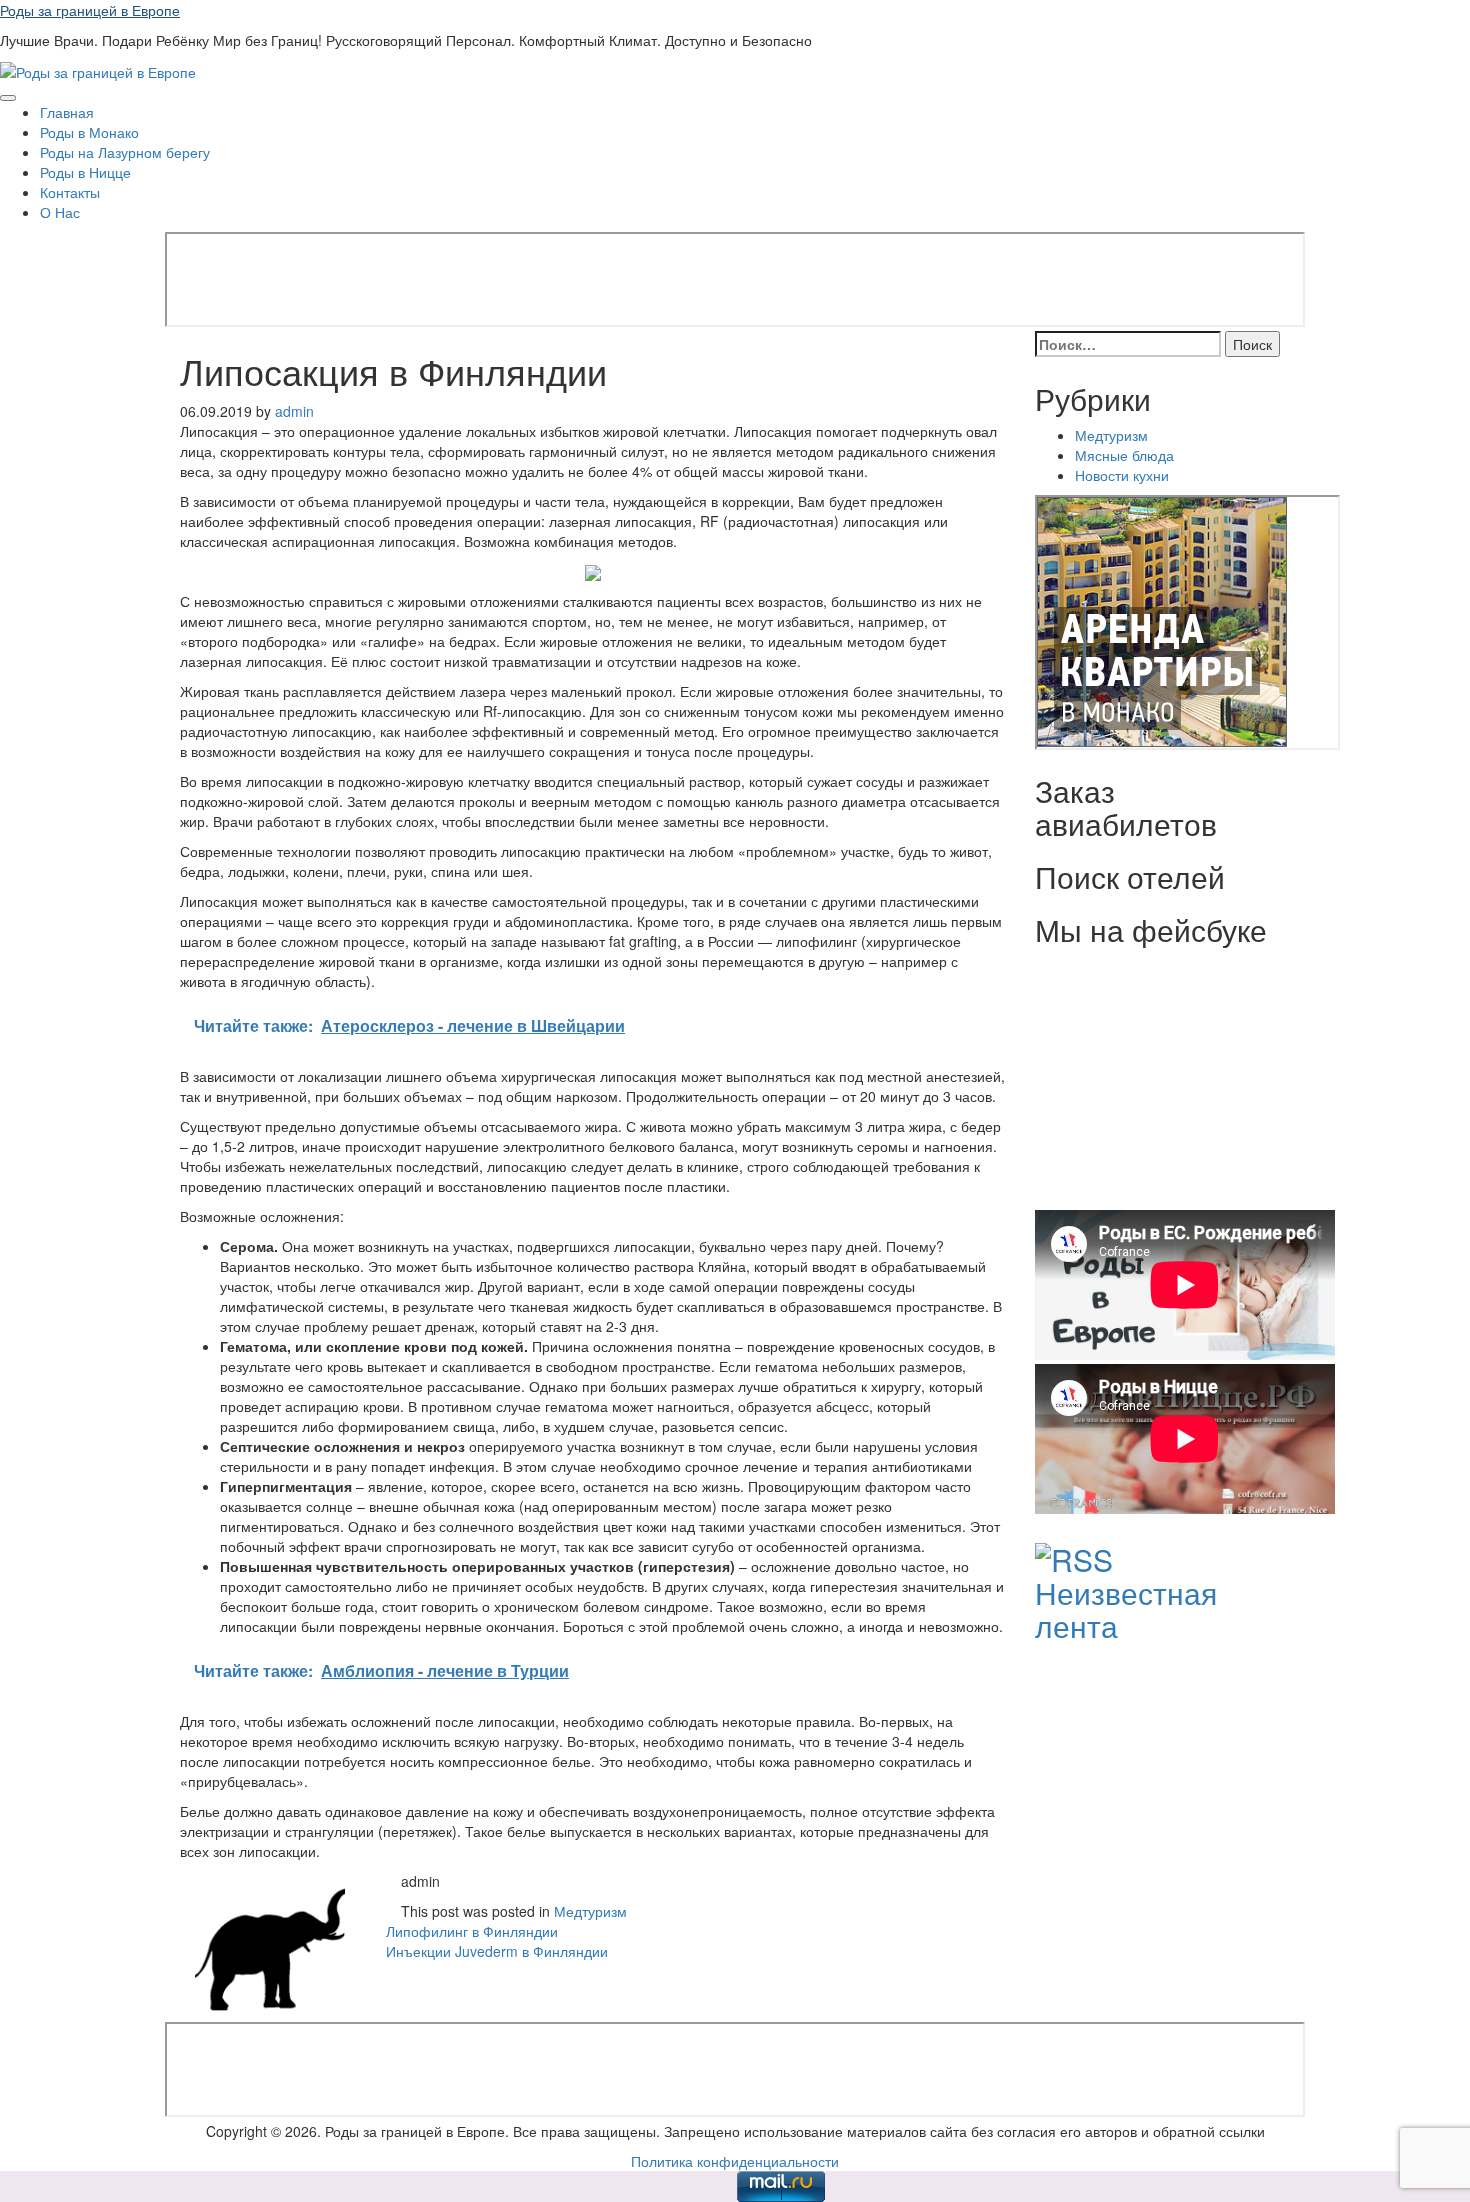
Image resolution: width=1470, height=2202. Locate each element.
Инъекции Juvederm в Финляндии (497, 1951)
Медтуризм (590, 1911)
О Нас (60, 212)
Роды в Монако (89, 132)
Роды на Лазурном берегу (125, 152)
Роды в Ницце (85, 172)
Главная (67, 112)
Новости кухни (1122, 475)
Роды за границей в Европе (90, 10)
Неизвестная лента (1126, 1609)
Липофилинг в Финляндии (472, 1931)
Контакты (70, 192)
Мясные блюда (1124, 455)
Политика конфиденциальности (735, 2161)
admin (294, 411)
